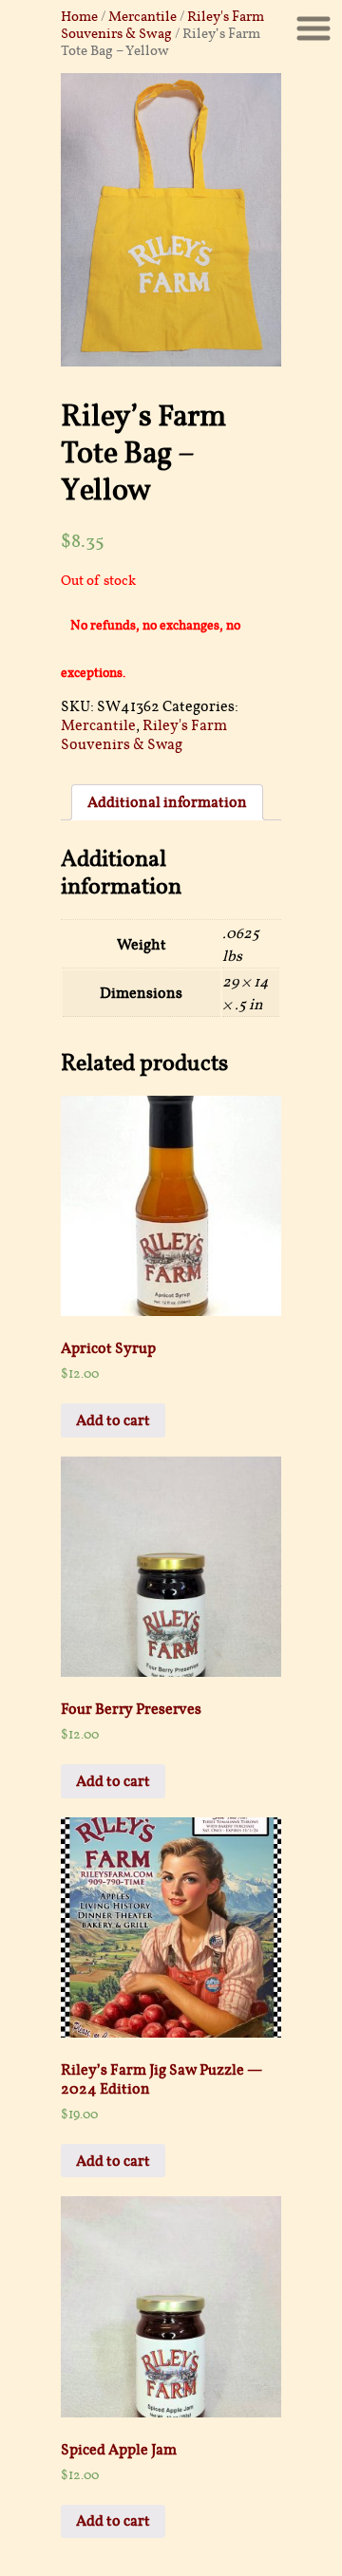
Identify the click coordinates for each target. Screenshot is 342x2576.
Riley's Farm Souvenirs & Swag (162, 25)
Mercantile (142, 16)
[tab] (167, 802)
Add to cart (113, 1420)
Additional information (167, 802)
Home (79, 16)
